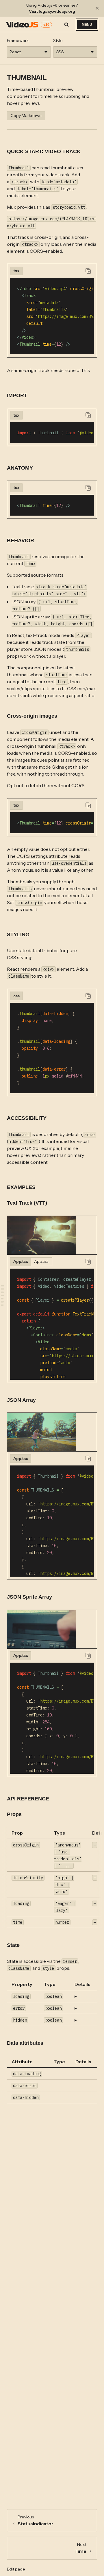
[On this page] (3, 1296)
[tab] (16, 271)
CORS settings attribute (42, 856)
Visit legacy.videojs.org (52, 11)
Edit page (16, 2569)
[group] (48, 1235)
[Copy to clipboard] (88, 271)
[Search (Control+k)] (66, 25)
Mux (12, 207)
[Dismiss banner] (97, 8)
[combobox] (29, 52)
